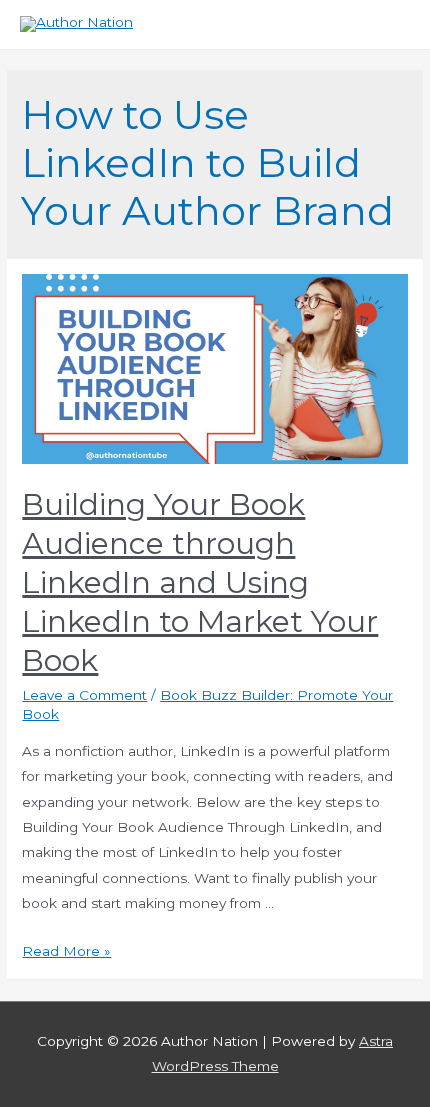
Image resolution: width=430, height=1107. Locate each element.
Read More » (66, 951)
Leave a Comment (84, 695)
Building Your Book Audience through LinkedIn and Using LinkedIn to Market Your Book (200, 582)
